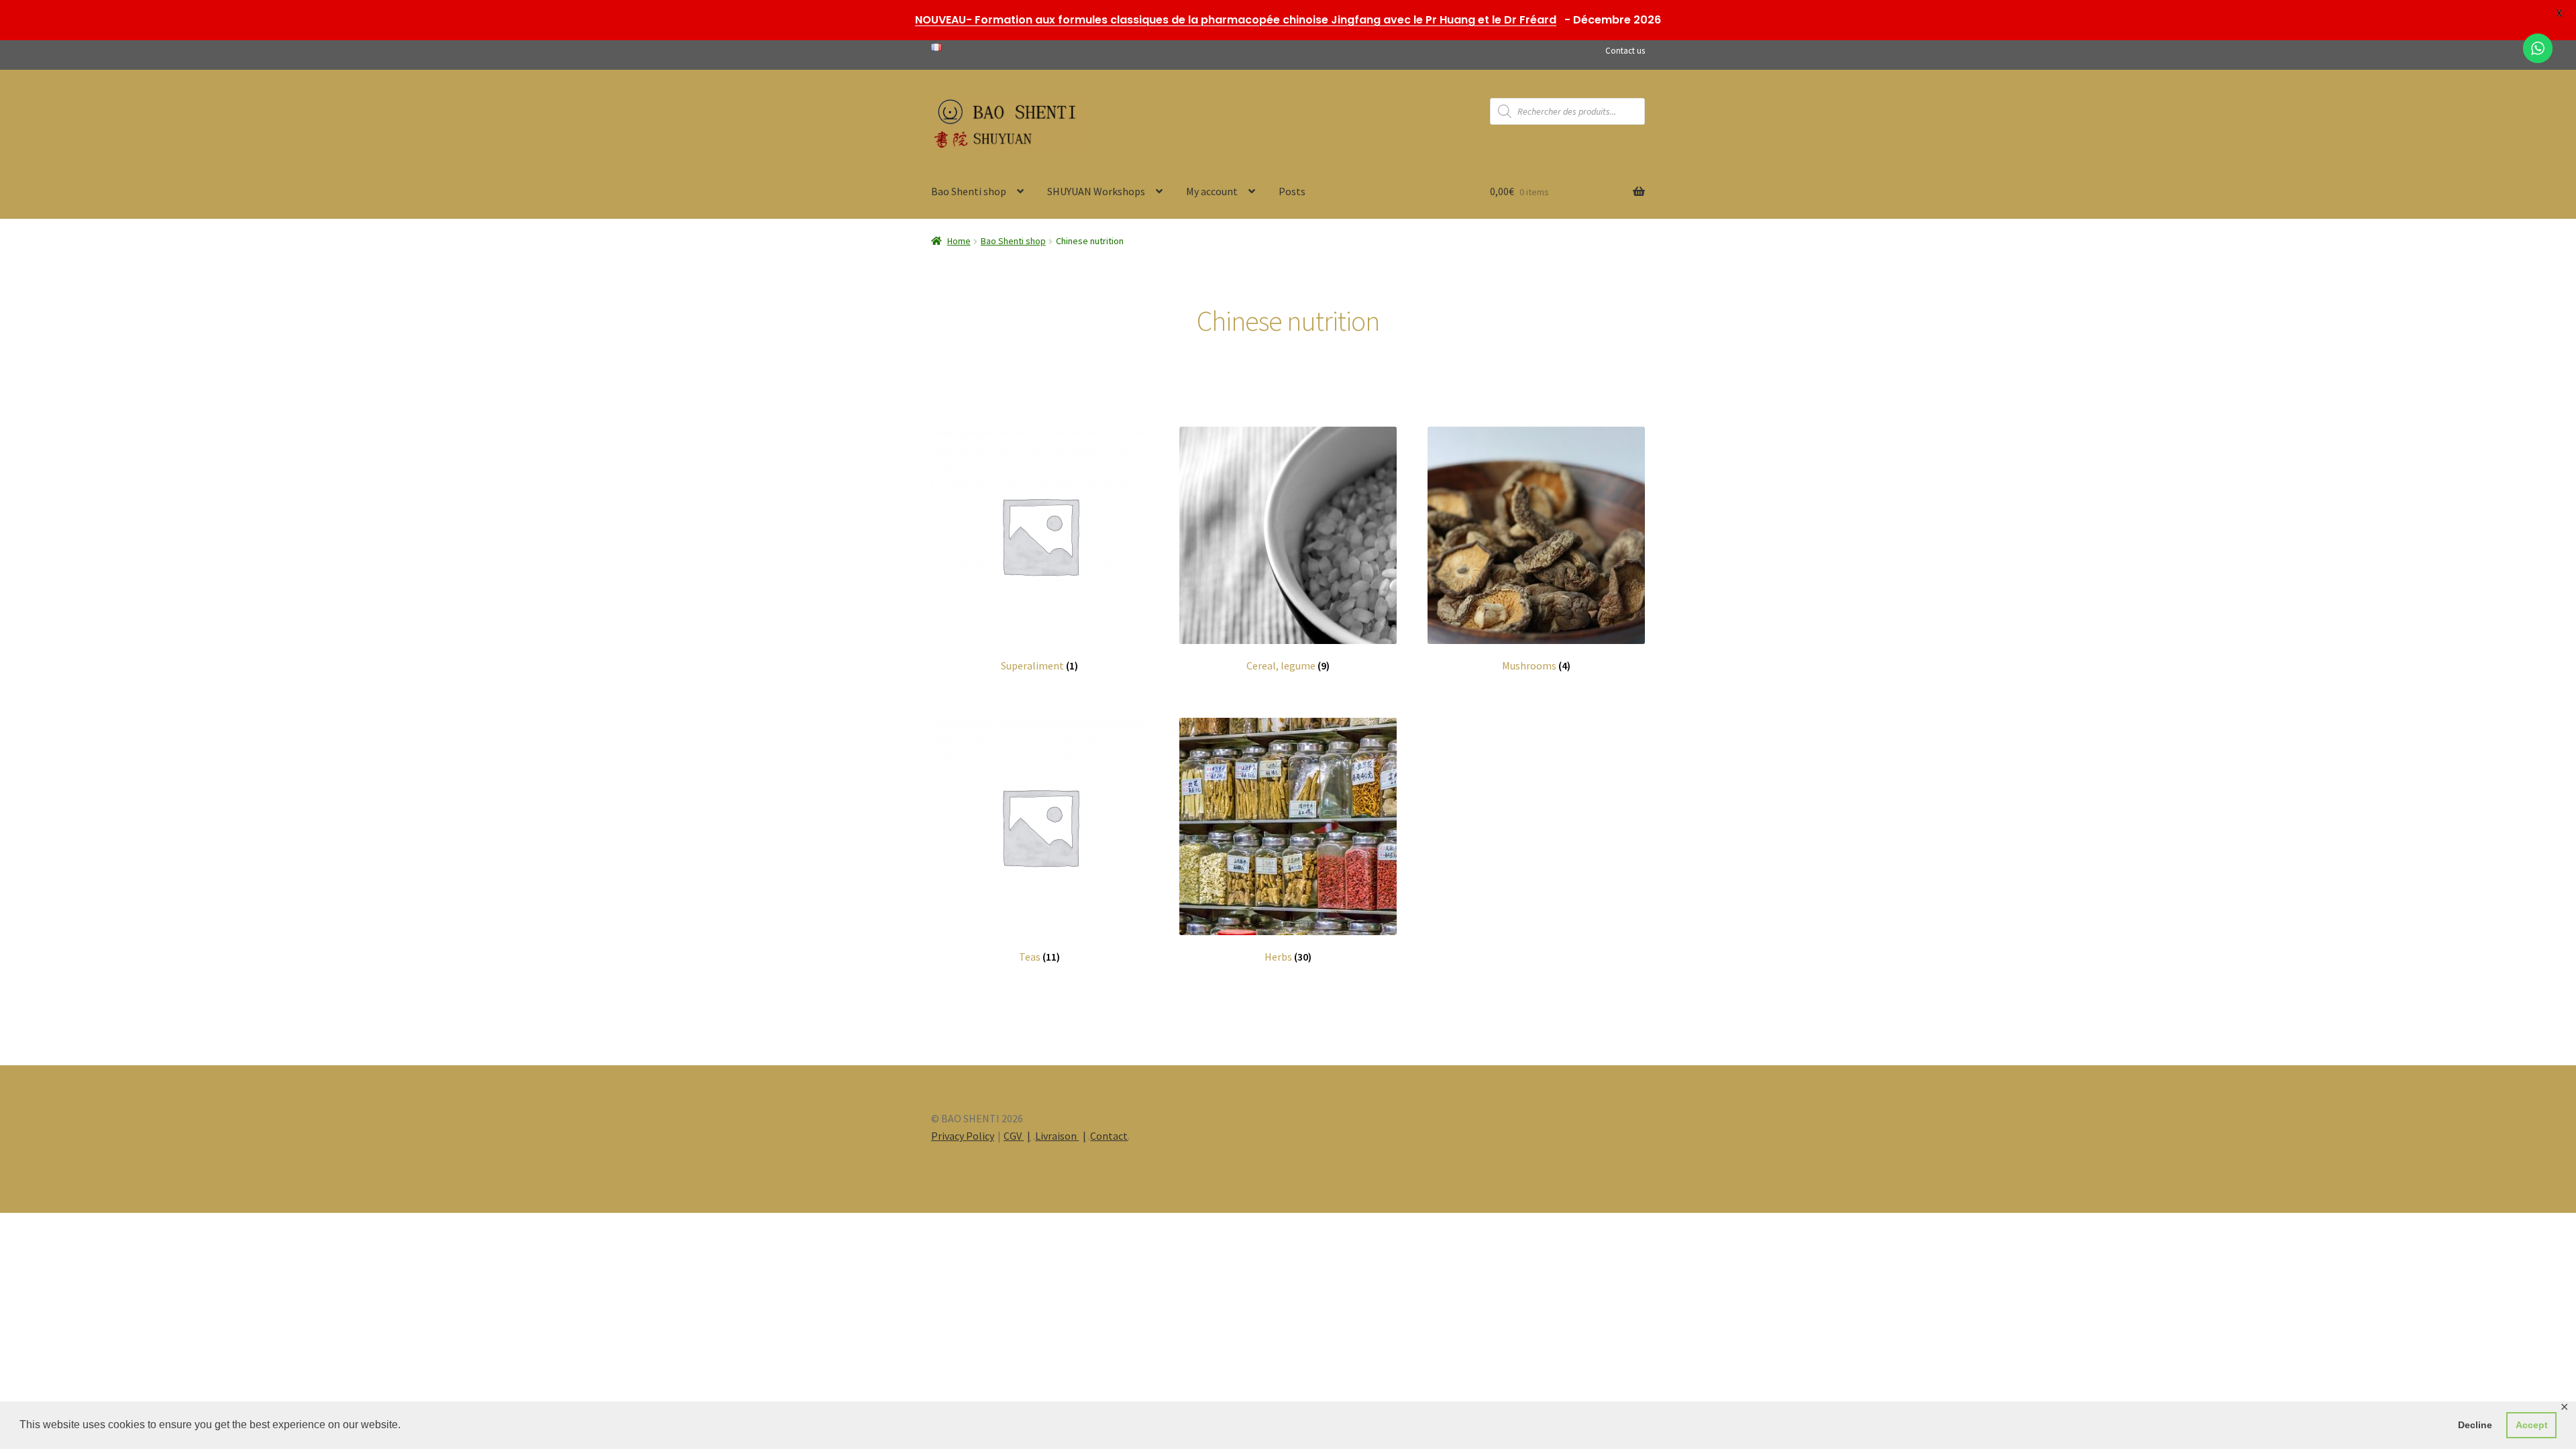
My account (1212, 191)
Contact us (1625, 51)
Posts (1292, 191)
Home (959, 241)
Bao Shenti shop (969, 191)
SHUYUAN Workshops (1096, 191)
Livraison (1057, 1136)
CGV (1014, 1136)
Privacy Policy (963, 1136)
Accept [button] (2532, 1425)
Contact (1109, 1136)
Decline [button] (2475, 1425)
